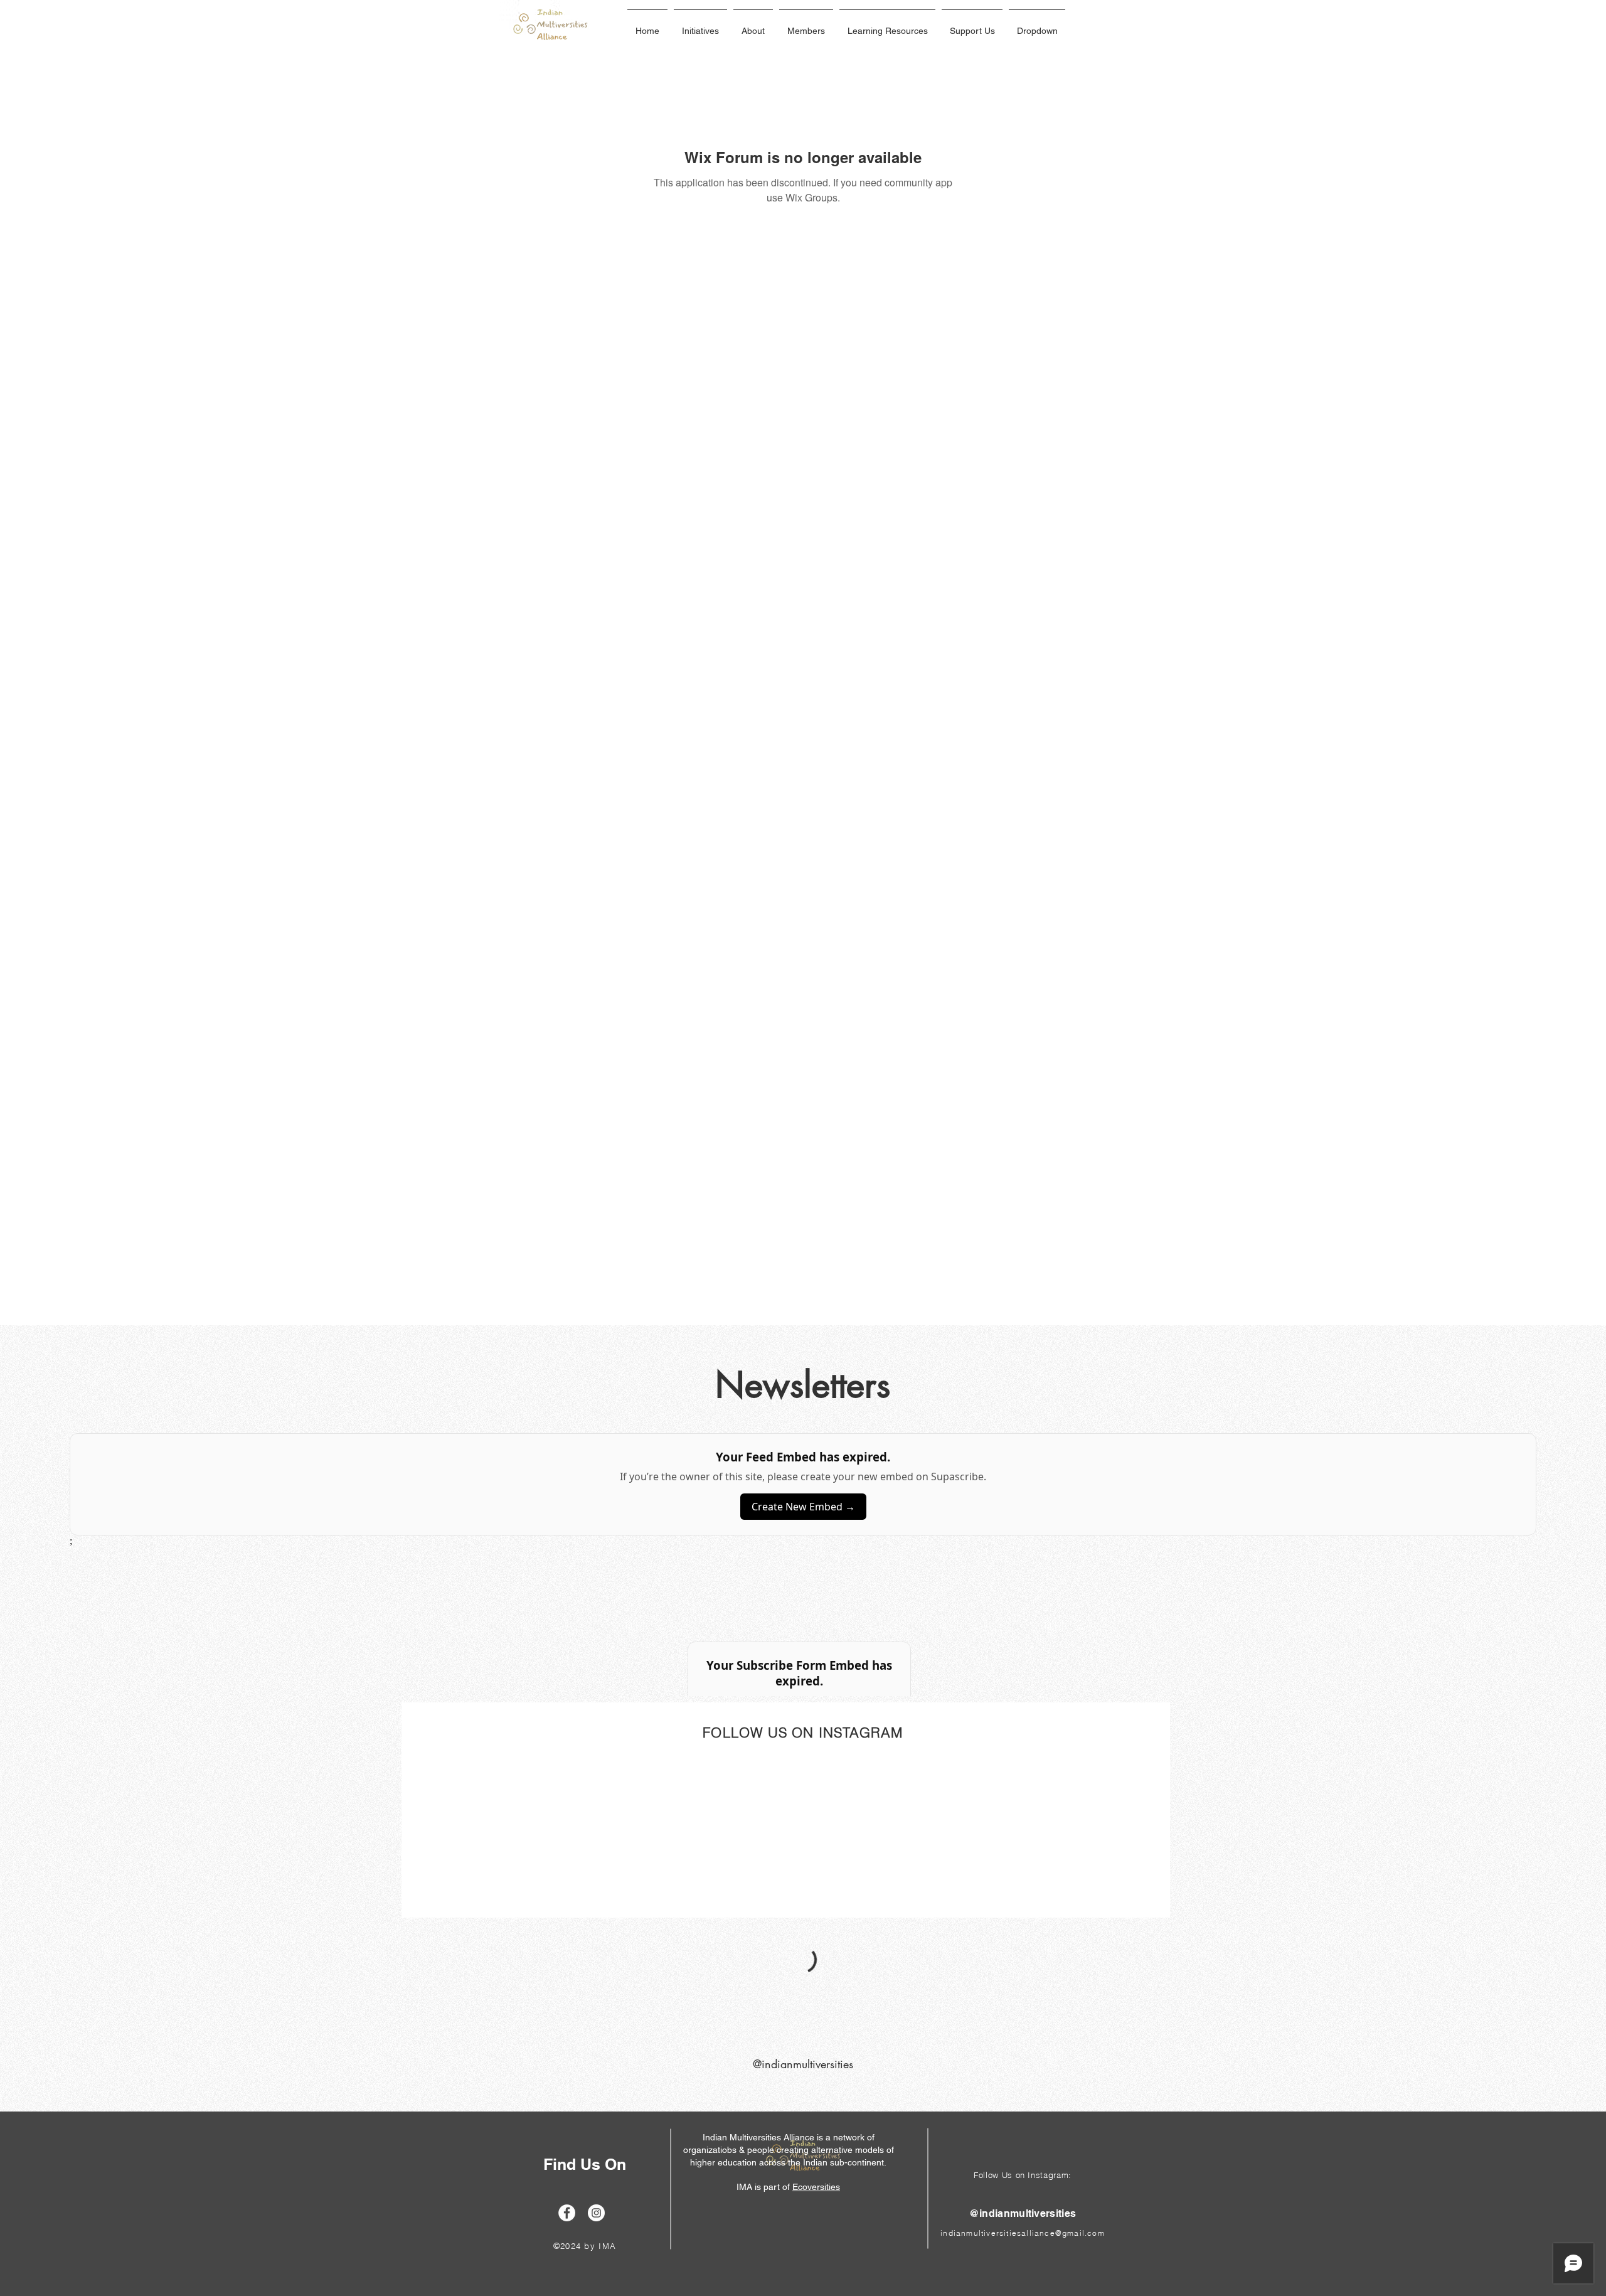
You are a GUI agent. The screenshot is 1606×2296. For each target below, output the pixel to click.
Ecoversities (816, 2187)
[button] (700, 25)
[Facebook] (567, 2213)
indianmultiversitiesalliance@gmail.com (1023, 2233)
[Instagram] (596, 2213)
